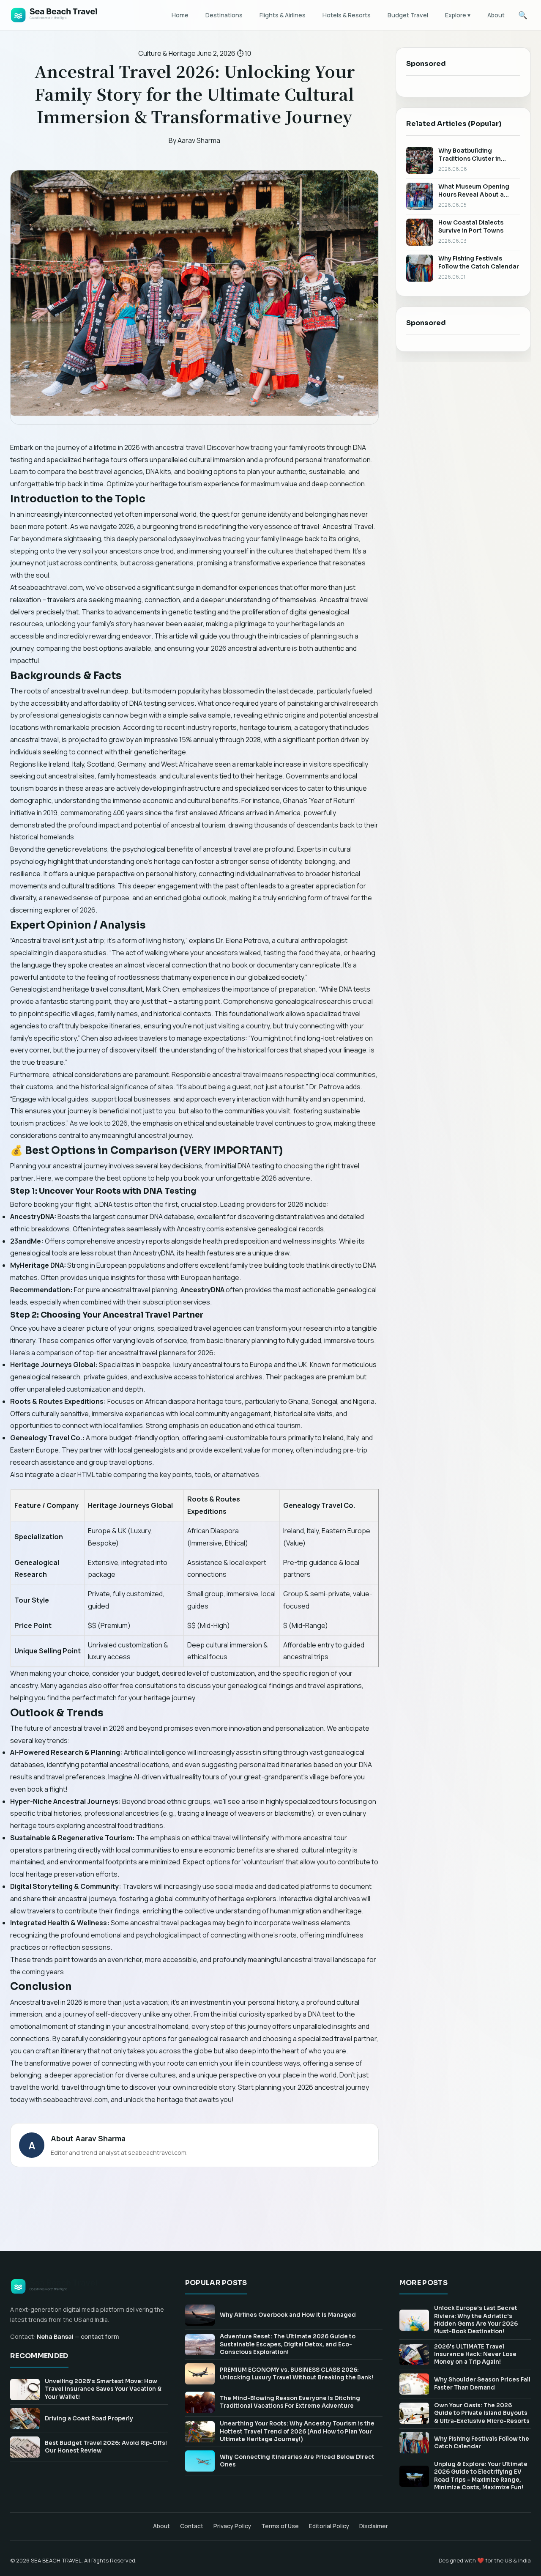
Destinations (224, 15)
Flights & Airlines (283, 15)
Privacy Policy (232, 2526)
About (496, 15)
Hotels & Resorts (347, 15)
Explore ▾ (458, 15)
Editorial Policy (329, 2526)
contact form (100, 2336)
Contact (192, 2526)
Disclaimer (374, 2526)
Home (180, 15)
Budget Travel (408, 15)
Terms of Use (280, 2526)
